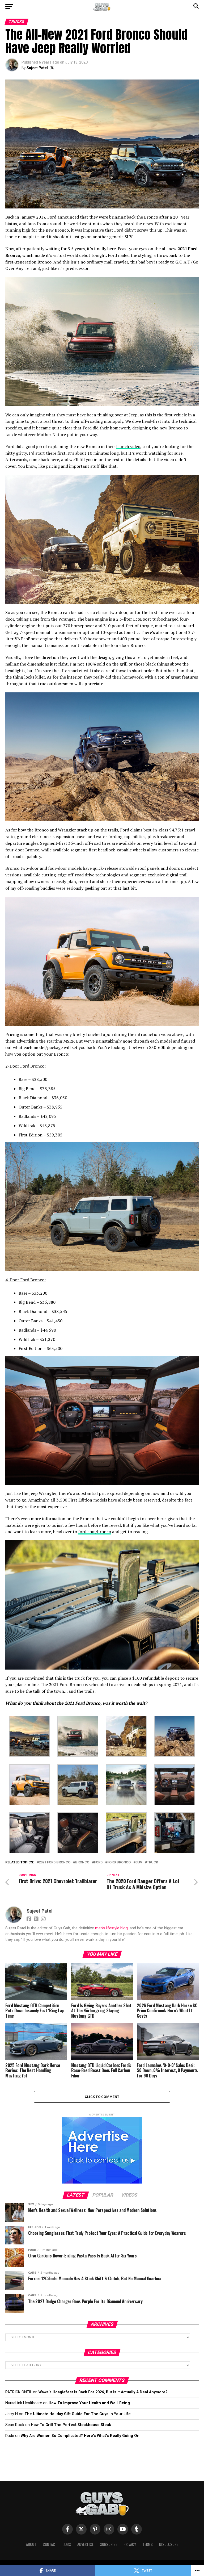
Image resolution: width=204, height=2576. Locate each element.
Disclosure (169, 2544)
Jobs (67, 2544)
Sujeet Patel (37, 68)
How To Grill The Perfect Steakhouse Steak (71, 2425)
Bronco (82, 1862)
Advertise (85, 2544)
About (31, 2544)
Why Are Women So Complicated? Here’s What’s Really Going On (80, 2436)
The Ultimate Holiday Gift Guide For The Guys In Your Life (78, 2414)
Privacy (130, 2544)
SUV (139, 1862)
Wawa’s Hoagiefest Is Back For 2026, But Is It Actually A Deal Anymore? (103, 2392)
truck (152, 1862)
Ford (98, 1862)
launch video (128, 446)
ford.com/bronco (95, 1532)
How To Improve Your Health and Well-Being (89, 2403)
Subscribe (109, 2544)
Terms (148, 2544)
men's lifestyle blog (111, 1928)
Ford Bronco (119, 1862)
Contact (50, 2544)
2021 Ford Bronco (55, 1862)
